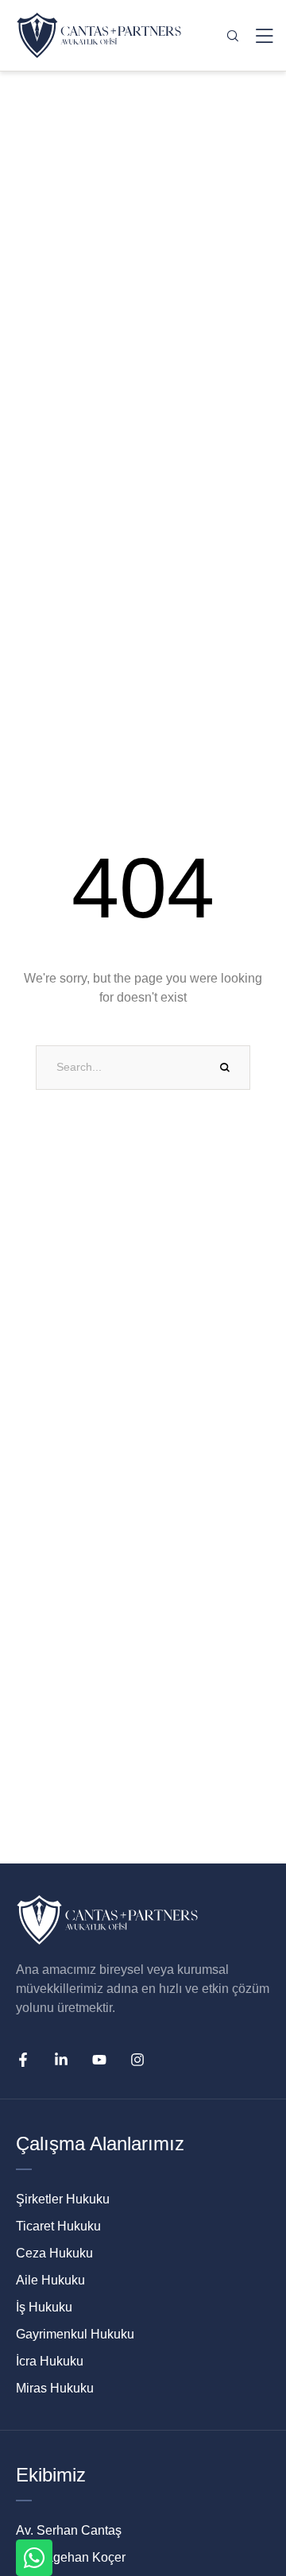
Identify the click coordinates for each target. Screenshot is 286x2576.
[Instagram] (137, 2060)
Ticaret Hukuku (58, 2226)
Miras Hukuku (55, 2388)
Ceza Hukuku (54, 2253)
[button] (250, 2500)
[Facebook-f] (23, 2060)
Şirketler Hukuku (63, 2199)
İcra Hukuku (50, 2361)
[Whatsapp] (34, 2558)
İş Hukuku (44, 2307)
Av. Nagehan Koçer (71, 2557)
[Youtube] (99, 2060)
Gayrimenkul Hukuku (75, 2334)
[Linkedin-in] (61, 2060)
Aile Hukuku (50, 2280)
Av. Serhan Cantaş (69, 2530)
